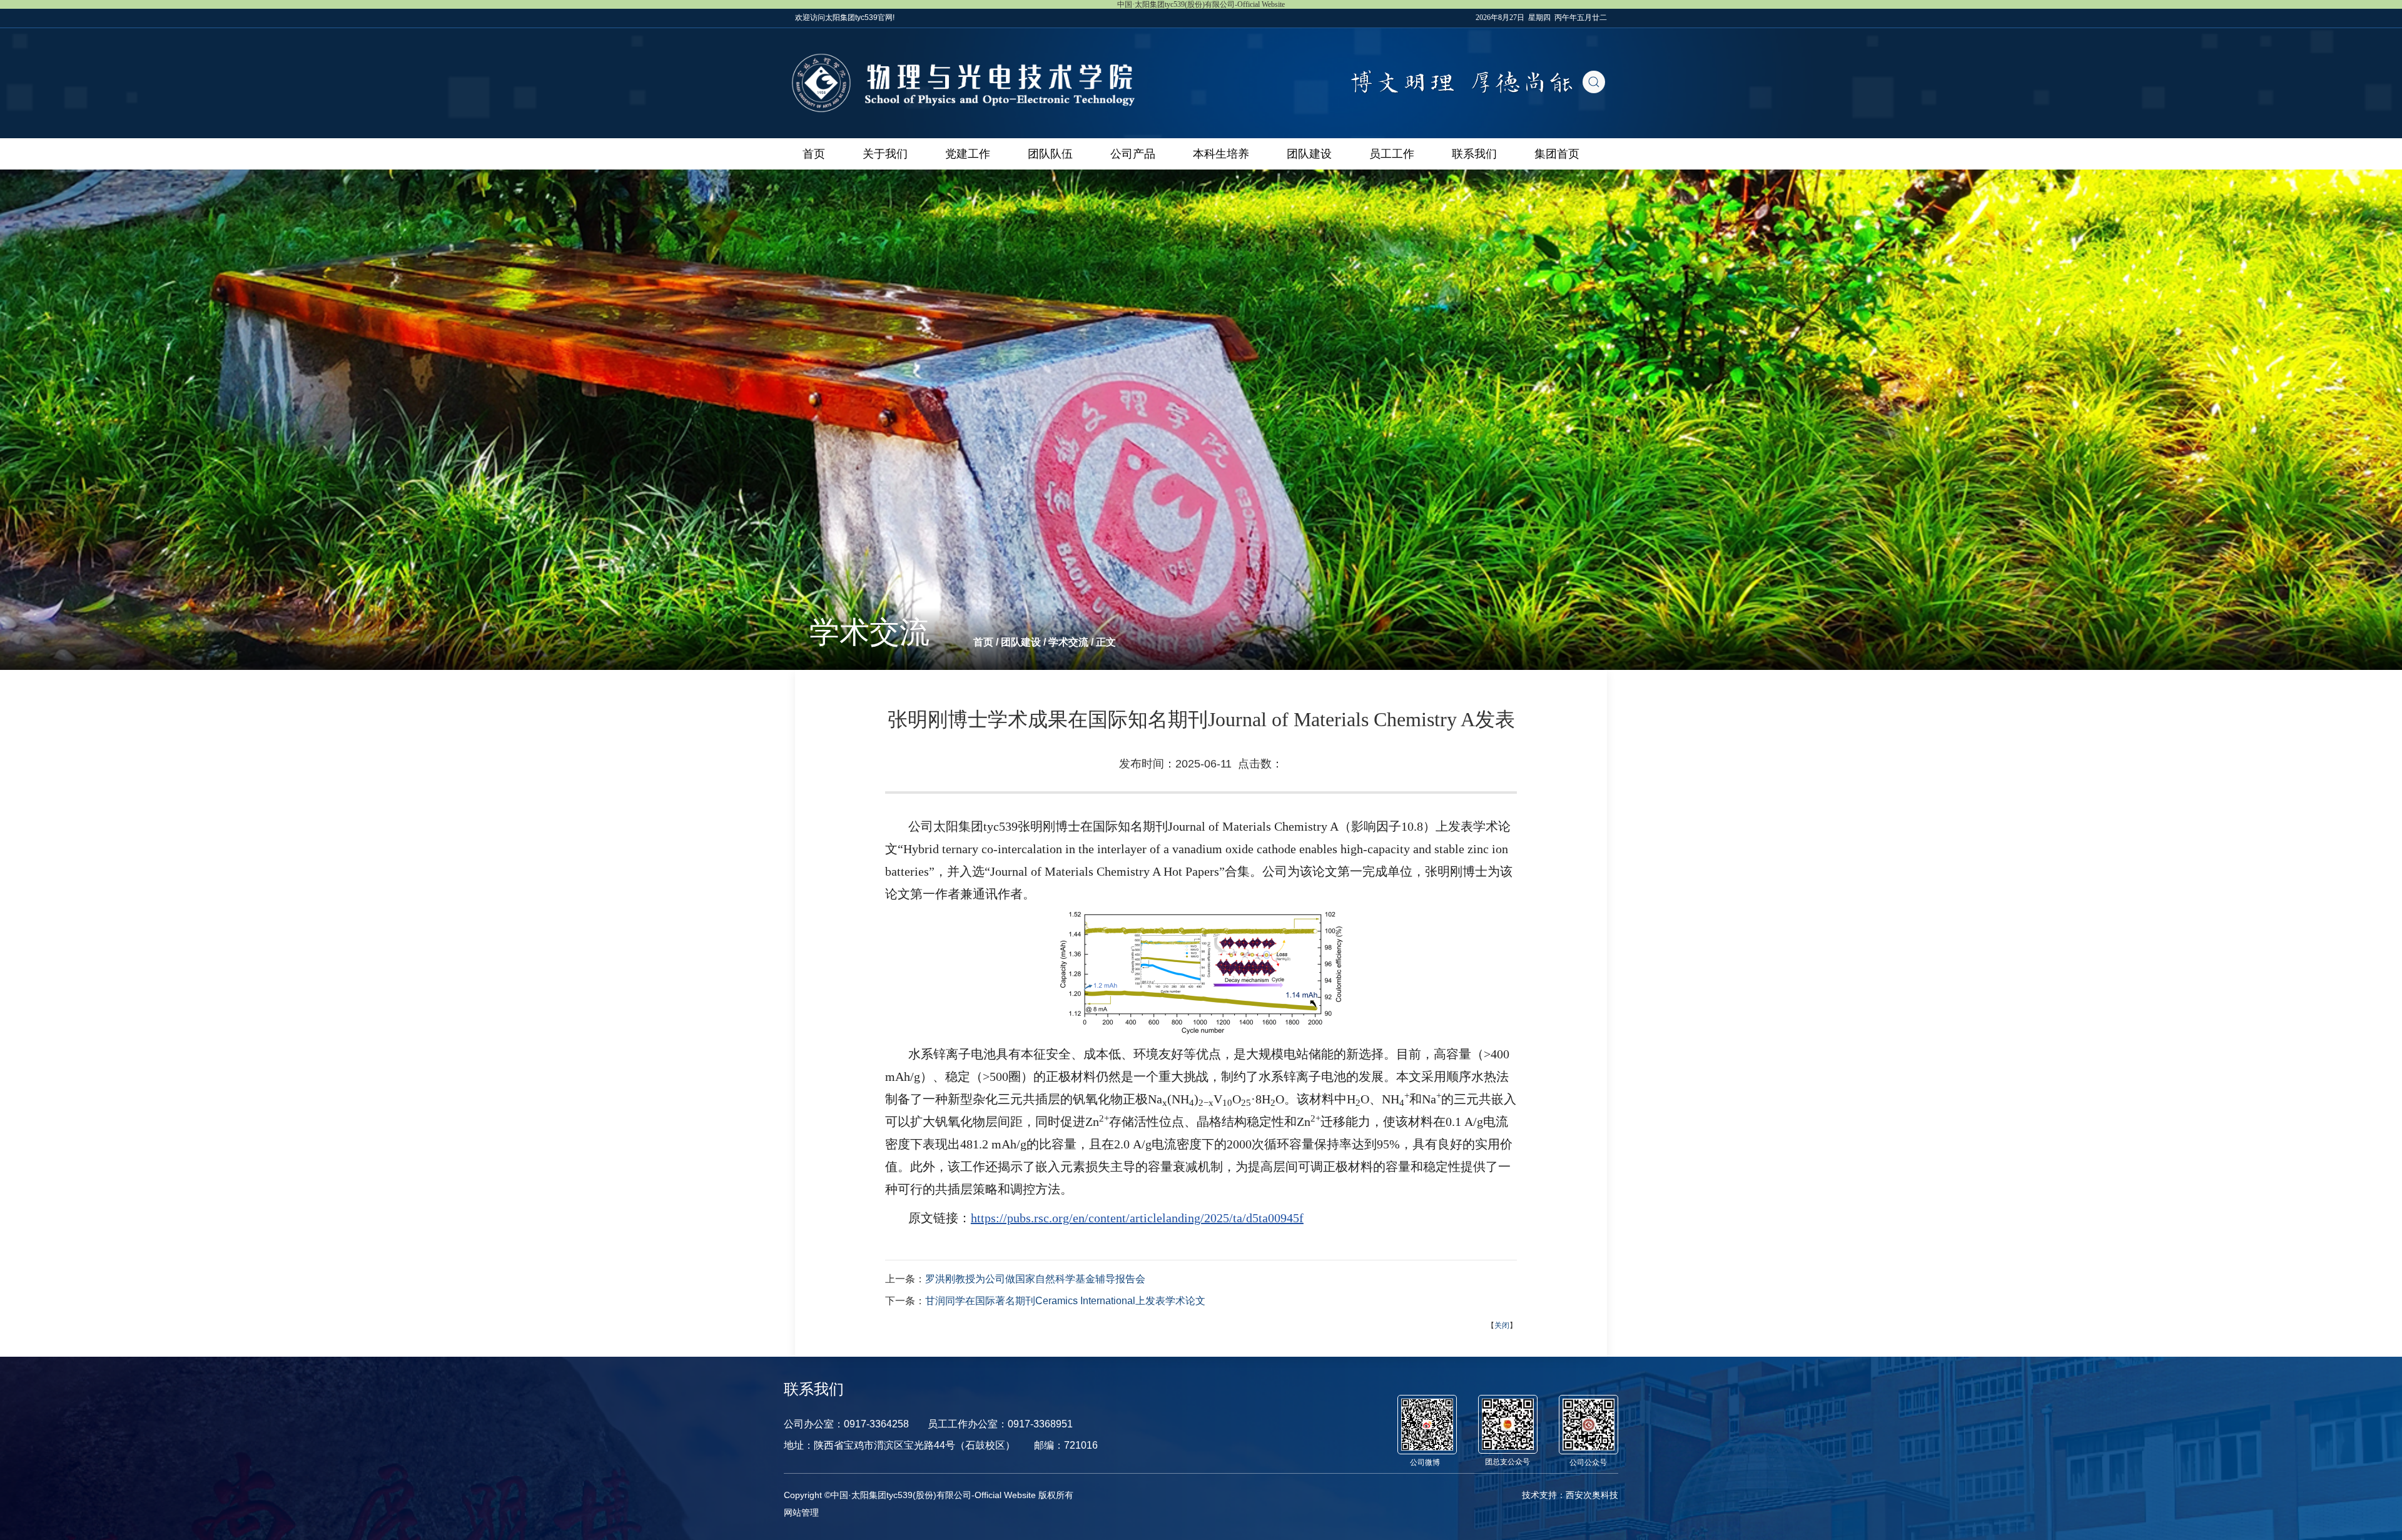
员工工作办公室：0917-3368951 (1000, 1424)
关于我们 (885, 154)
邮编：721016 (1066, 1445)
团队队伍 (1050, 154)
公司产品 (1133, 154)
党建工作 (968, 154)
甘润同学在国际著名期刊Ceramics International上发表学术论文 (1065, 1301)
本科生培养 (1221, 154)
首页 (814, 154)
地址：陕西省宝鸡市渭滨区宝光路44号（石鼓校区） (899, 1445)
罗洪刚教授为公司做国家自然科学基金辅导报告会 (1035, 1279)
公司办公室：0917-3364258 (846, 1424)
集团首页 (1557, 154)
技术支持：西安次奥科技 (1570, 1495)
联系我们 (1474, 154)
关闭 (1502, 1325)
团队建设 (1309, 154)
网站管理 (801, 1512)
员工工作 (1392, 154)
